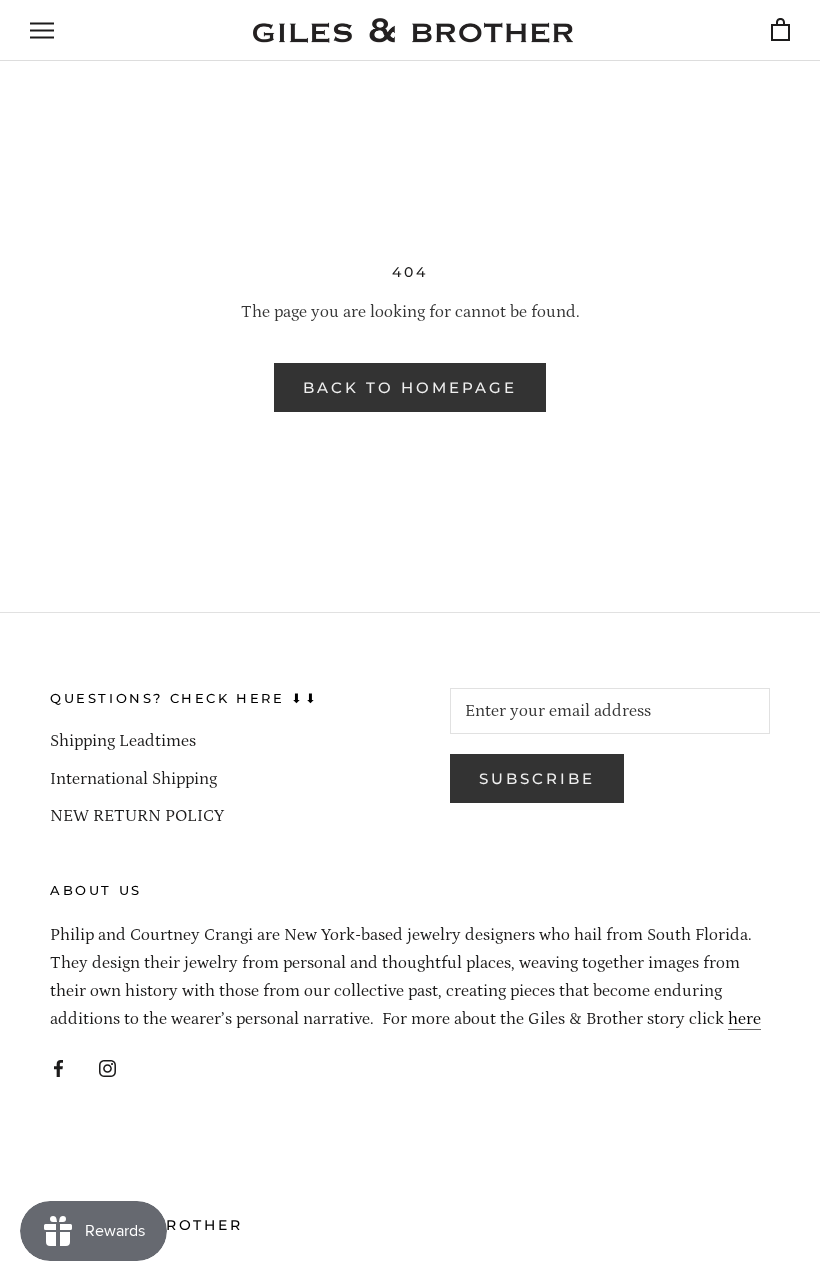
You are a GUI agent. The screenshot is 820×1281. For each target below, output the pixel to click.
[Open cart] (780, 30)
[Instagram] (107, 1067)
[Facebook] (58, 1067)
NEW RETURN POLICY (137, 816)
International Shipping (133, 779)
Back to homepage (410, 387)
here (744, 1019)
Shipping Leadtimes (123, 741)
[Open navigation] (42, 30)
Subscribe (537, 778)
